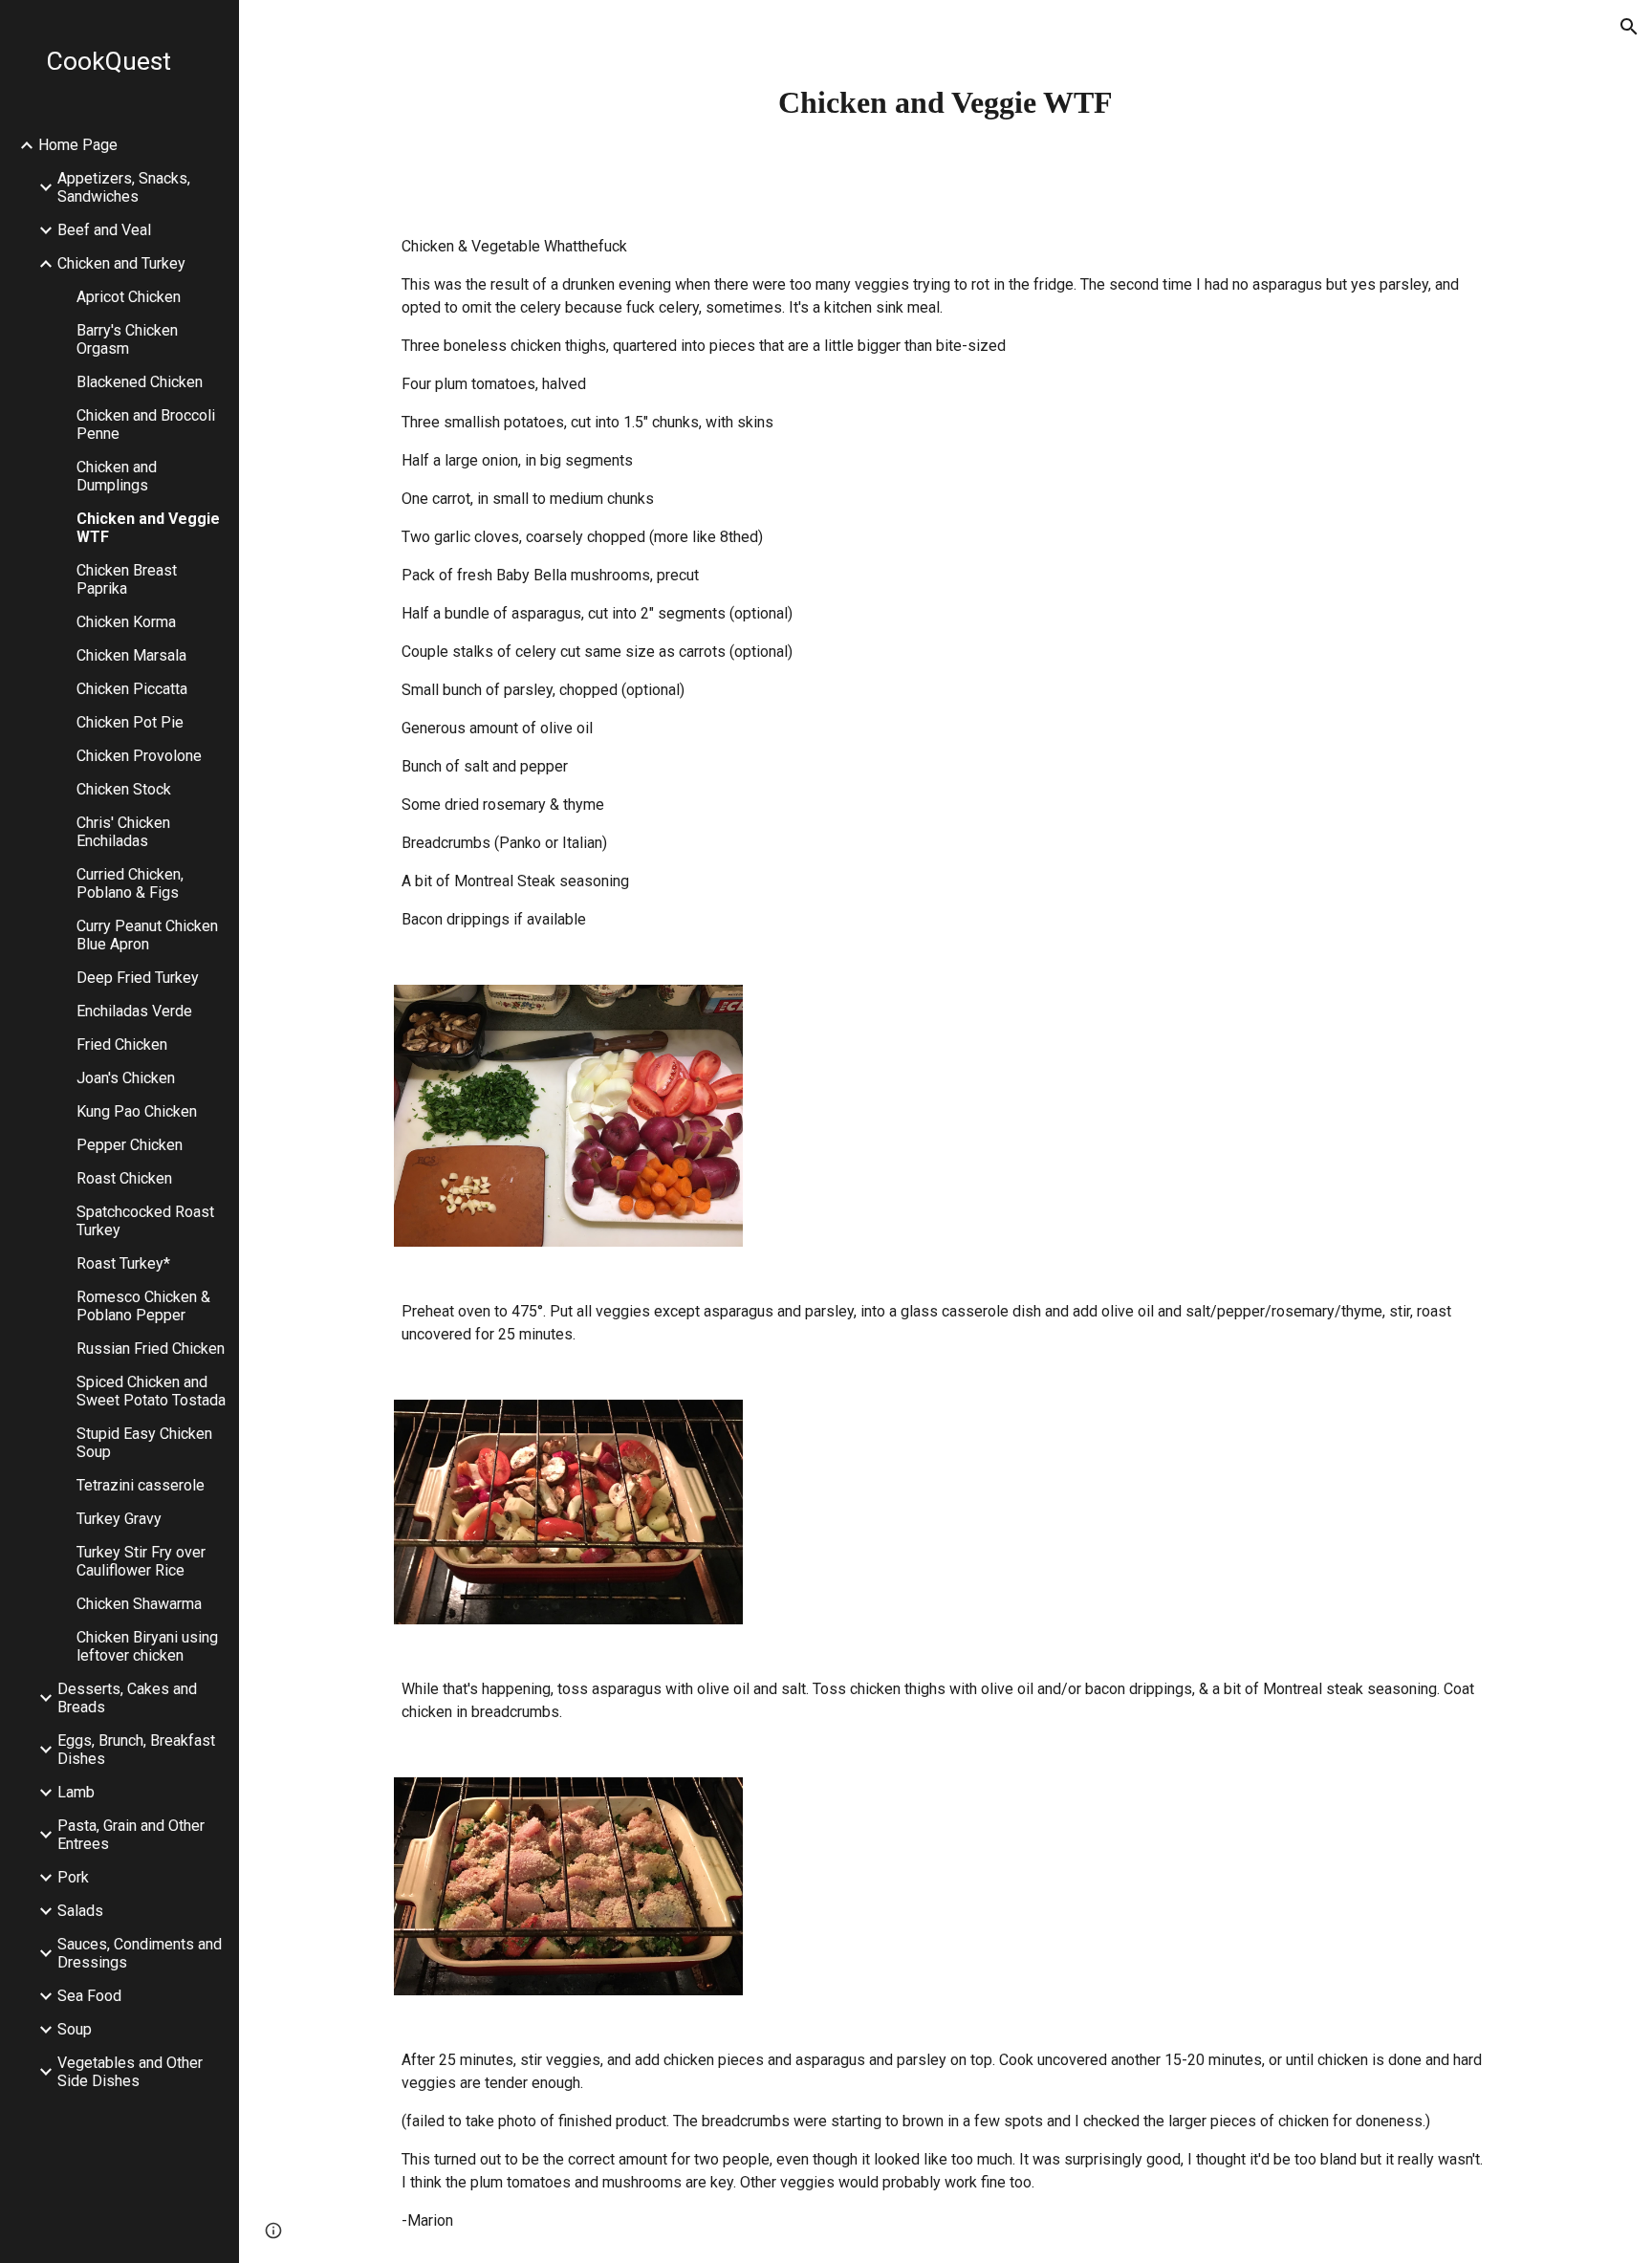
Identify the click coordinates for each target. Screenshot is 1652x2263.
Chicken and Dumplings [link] (117, 476)
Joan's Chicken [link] (126, 1078)
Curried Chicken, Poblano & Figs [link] (130, 883)
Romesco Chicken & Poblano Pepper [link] (143, 1306)
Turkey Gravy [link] (119, 1519)
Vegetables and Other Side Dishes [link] (130, 2072)
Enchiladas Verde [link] (134, 1011)
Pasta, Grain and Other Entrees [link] (131, 1835)
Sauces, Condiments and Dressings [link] (140, 1953)
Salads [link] (80, 1911)
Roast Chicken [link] (124, 1178)
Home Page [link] (78, 145)
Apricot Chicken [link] (129, 297)
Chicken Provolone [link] (139, 756)
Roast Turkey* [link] (123, 1263)
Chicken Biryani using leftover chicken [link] (147, 1646)
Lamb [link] (76, 1792)
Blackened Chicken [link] (140, 382)
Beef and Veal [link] (104, 230)
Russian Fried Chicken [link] (151, 1349)
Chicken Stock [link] (124, 789)
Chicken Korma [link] (126, 622)
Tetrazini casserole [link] (141, 1485)
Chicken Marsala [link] (131, 655)
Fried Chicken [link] (122, 1044)
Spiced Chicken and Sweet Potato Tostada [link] (151, 1391)
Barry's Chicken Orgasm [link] (127, 339)
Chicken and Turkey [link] (121, 263)
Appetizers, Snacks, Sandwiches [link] (124, 187)
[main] (946, 102)
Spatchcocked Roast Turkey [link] (145, 1221)
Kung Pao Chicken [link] (137, 1111)
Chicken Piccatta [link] (132, 689)
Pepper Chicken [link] (130, 1145)
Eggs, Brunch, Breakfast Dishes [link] (136, 1750)
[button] (1629, 27)
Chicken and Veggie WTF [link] (148, 528)
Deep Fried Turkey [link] (138, 978)
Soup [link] (75, 2029)
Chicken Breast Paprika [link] (127, 579)
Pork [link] (73, 1877)
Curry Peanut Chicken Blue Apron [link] (147, 935)
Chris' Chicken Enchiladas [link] (123, 832)
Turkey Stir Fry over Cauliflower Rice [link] (141, 1561)
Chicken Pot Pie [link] (130, 722)
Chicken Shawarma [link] (139, 1604)
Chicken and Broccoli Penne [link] (146, 424)
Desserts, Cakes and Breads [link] (127, 1698)
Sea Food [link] (89, 1996)
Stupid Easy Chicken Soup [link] (144, 1443)
